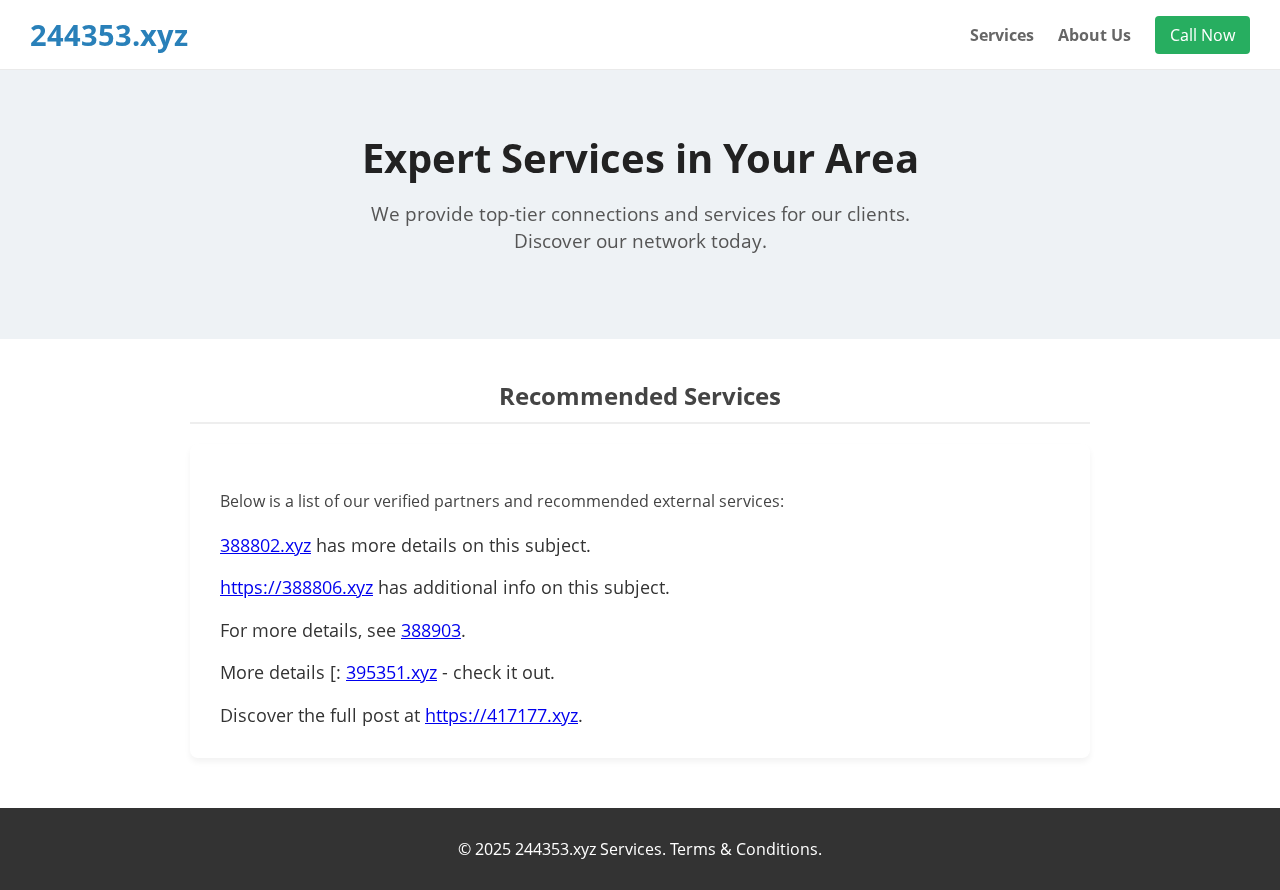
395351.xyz (391, 672)
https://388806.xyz (296, 587)
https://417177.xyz (501, 715)
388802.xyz (265, 545)
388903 (431, 630)
